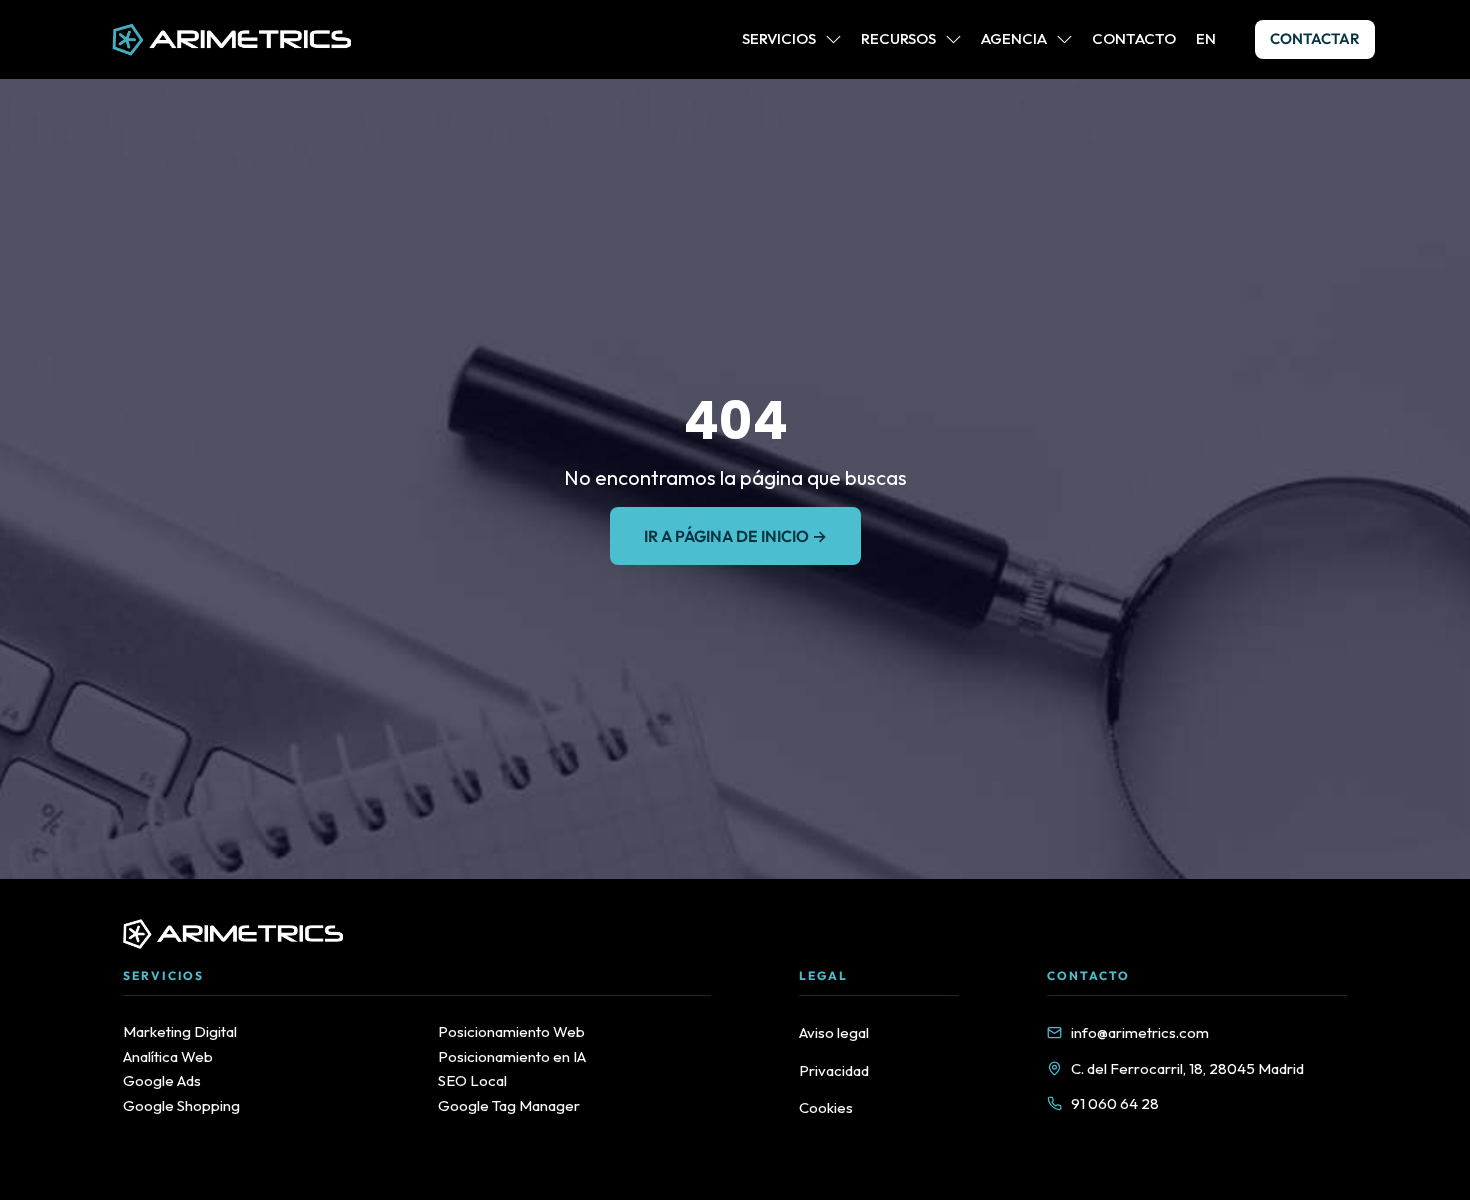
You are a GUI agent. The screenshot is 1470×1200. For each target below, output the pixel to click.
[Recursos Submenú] (953, 39)
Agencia (1014, 38)
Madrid (1281, 1068)
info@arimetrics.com (1140, 1032)
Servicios (779, 38)
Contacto (1134, 38)
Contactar (1315, 38)
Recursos (898, 38)
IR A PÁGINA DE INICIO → (735, 536)
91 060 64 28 (1115, 1103)
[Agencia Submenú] (1064, 39)
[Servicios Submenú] (833, 39)
